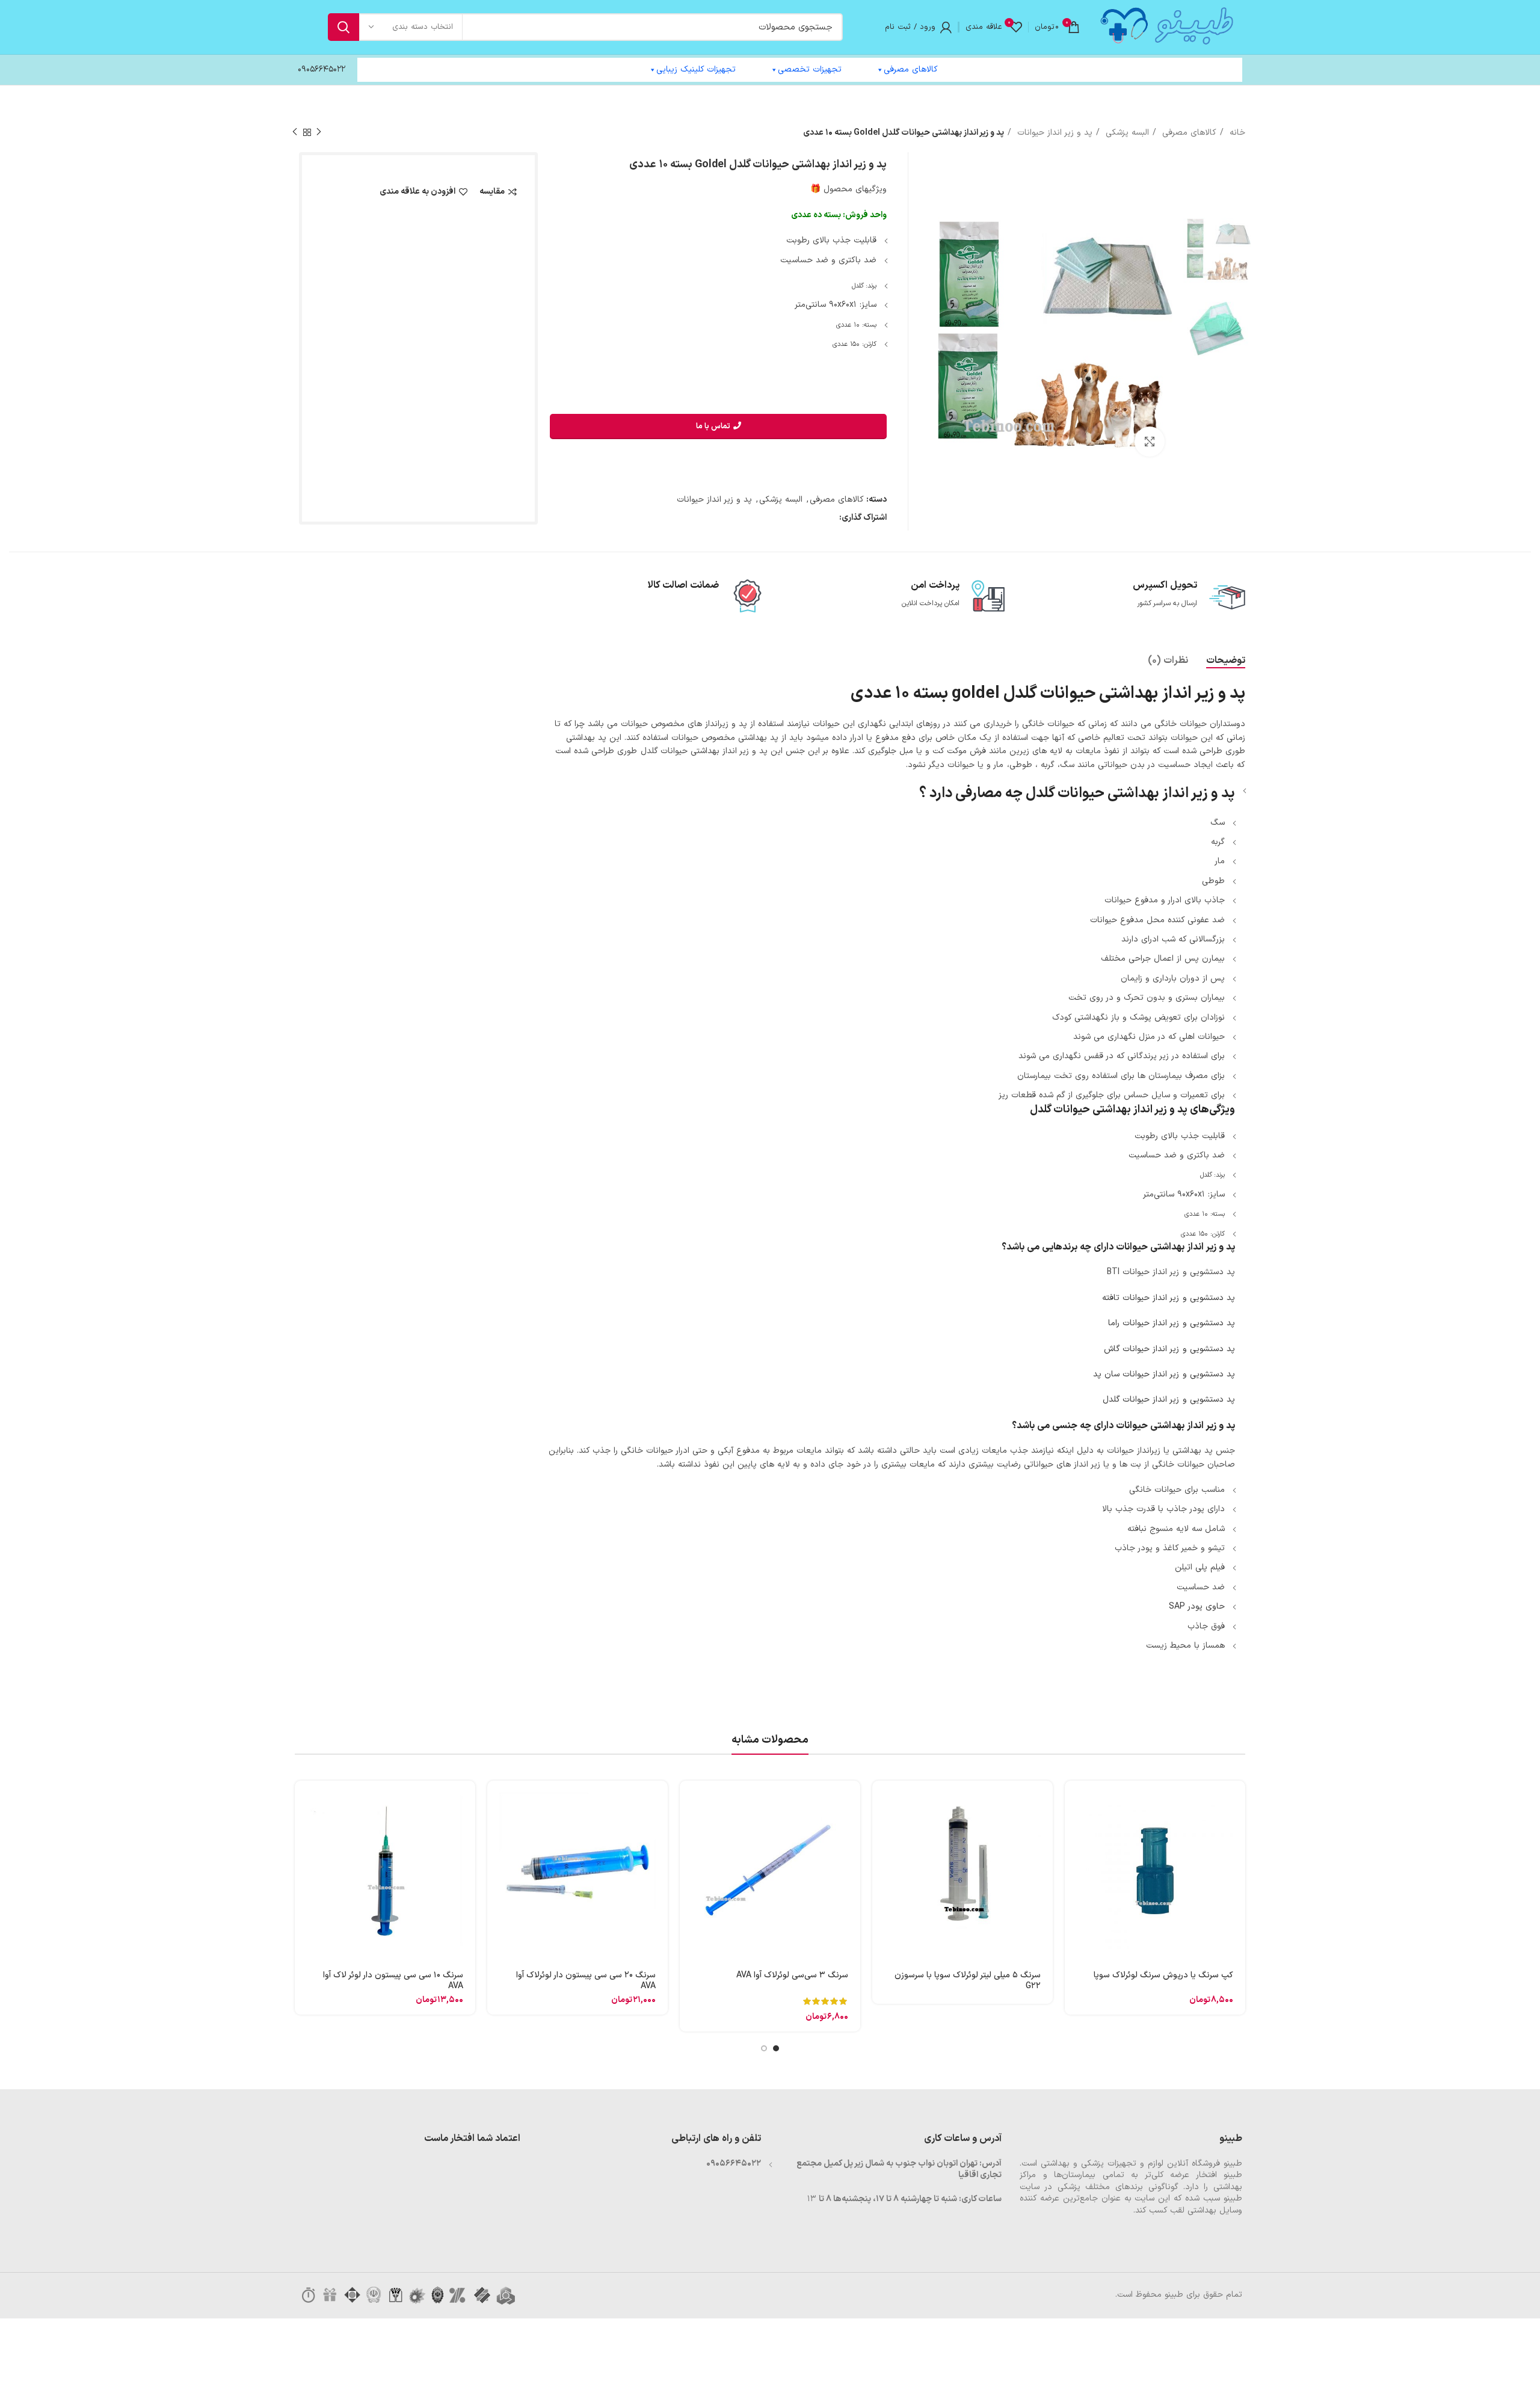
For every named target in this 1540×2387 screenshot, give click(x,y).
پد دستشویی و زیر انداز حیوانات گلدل (1169, 1400)
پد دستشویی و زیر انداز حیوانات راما (1172, 1323)
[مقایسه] (1074, 1854)
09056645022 (322, 69)
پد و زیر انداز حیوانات (1053, 133)
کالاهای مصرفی (911, 69)
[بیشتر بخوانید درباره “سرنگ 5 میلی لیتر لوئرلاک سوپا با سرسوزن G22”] (881, 1800)
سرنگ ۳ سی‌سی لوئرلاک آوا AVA (792, 1975)
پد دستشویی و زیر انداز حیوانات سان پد (1164, 1374)
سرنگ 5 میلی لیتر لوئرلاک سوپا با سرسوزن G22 (968, 1981)
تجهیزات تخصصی (810, 69)
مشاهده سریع (1074, 1827)
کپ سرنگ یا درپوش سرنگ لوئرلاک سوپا (1163, 1975)
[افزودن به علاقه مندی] (1074, 1881)
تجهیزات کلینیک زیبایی (696, 69)
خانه (1236, 133)
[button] (1074, 1800)
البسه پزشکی (1126, 133)
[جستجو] (343, 27)
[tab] (1226, 661)
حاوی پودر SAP (1197, 1606)
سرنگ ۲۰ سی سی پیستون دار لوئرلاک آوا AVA (586, 1981)
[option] (1217, 251)
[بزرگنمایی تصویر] (1150, 442)
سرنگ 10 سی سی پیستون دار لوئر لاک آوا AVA (393, 1981)
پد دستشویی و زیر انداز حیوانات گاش (1169, 1349)
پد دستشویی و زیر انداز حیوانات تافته (1169, 1298)
